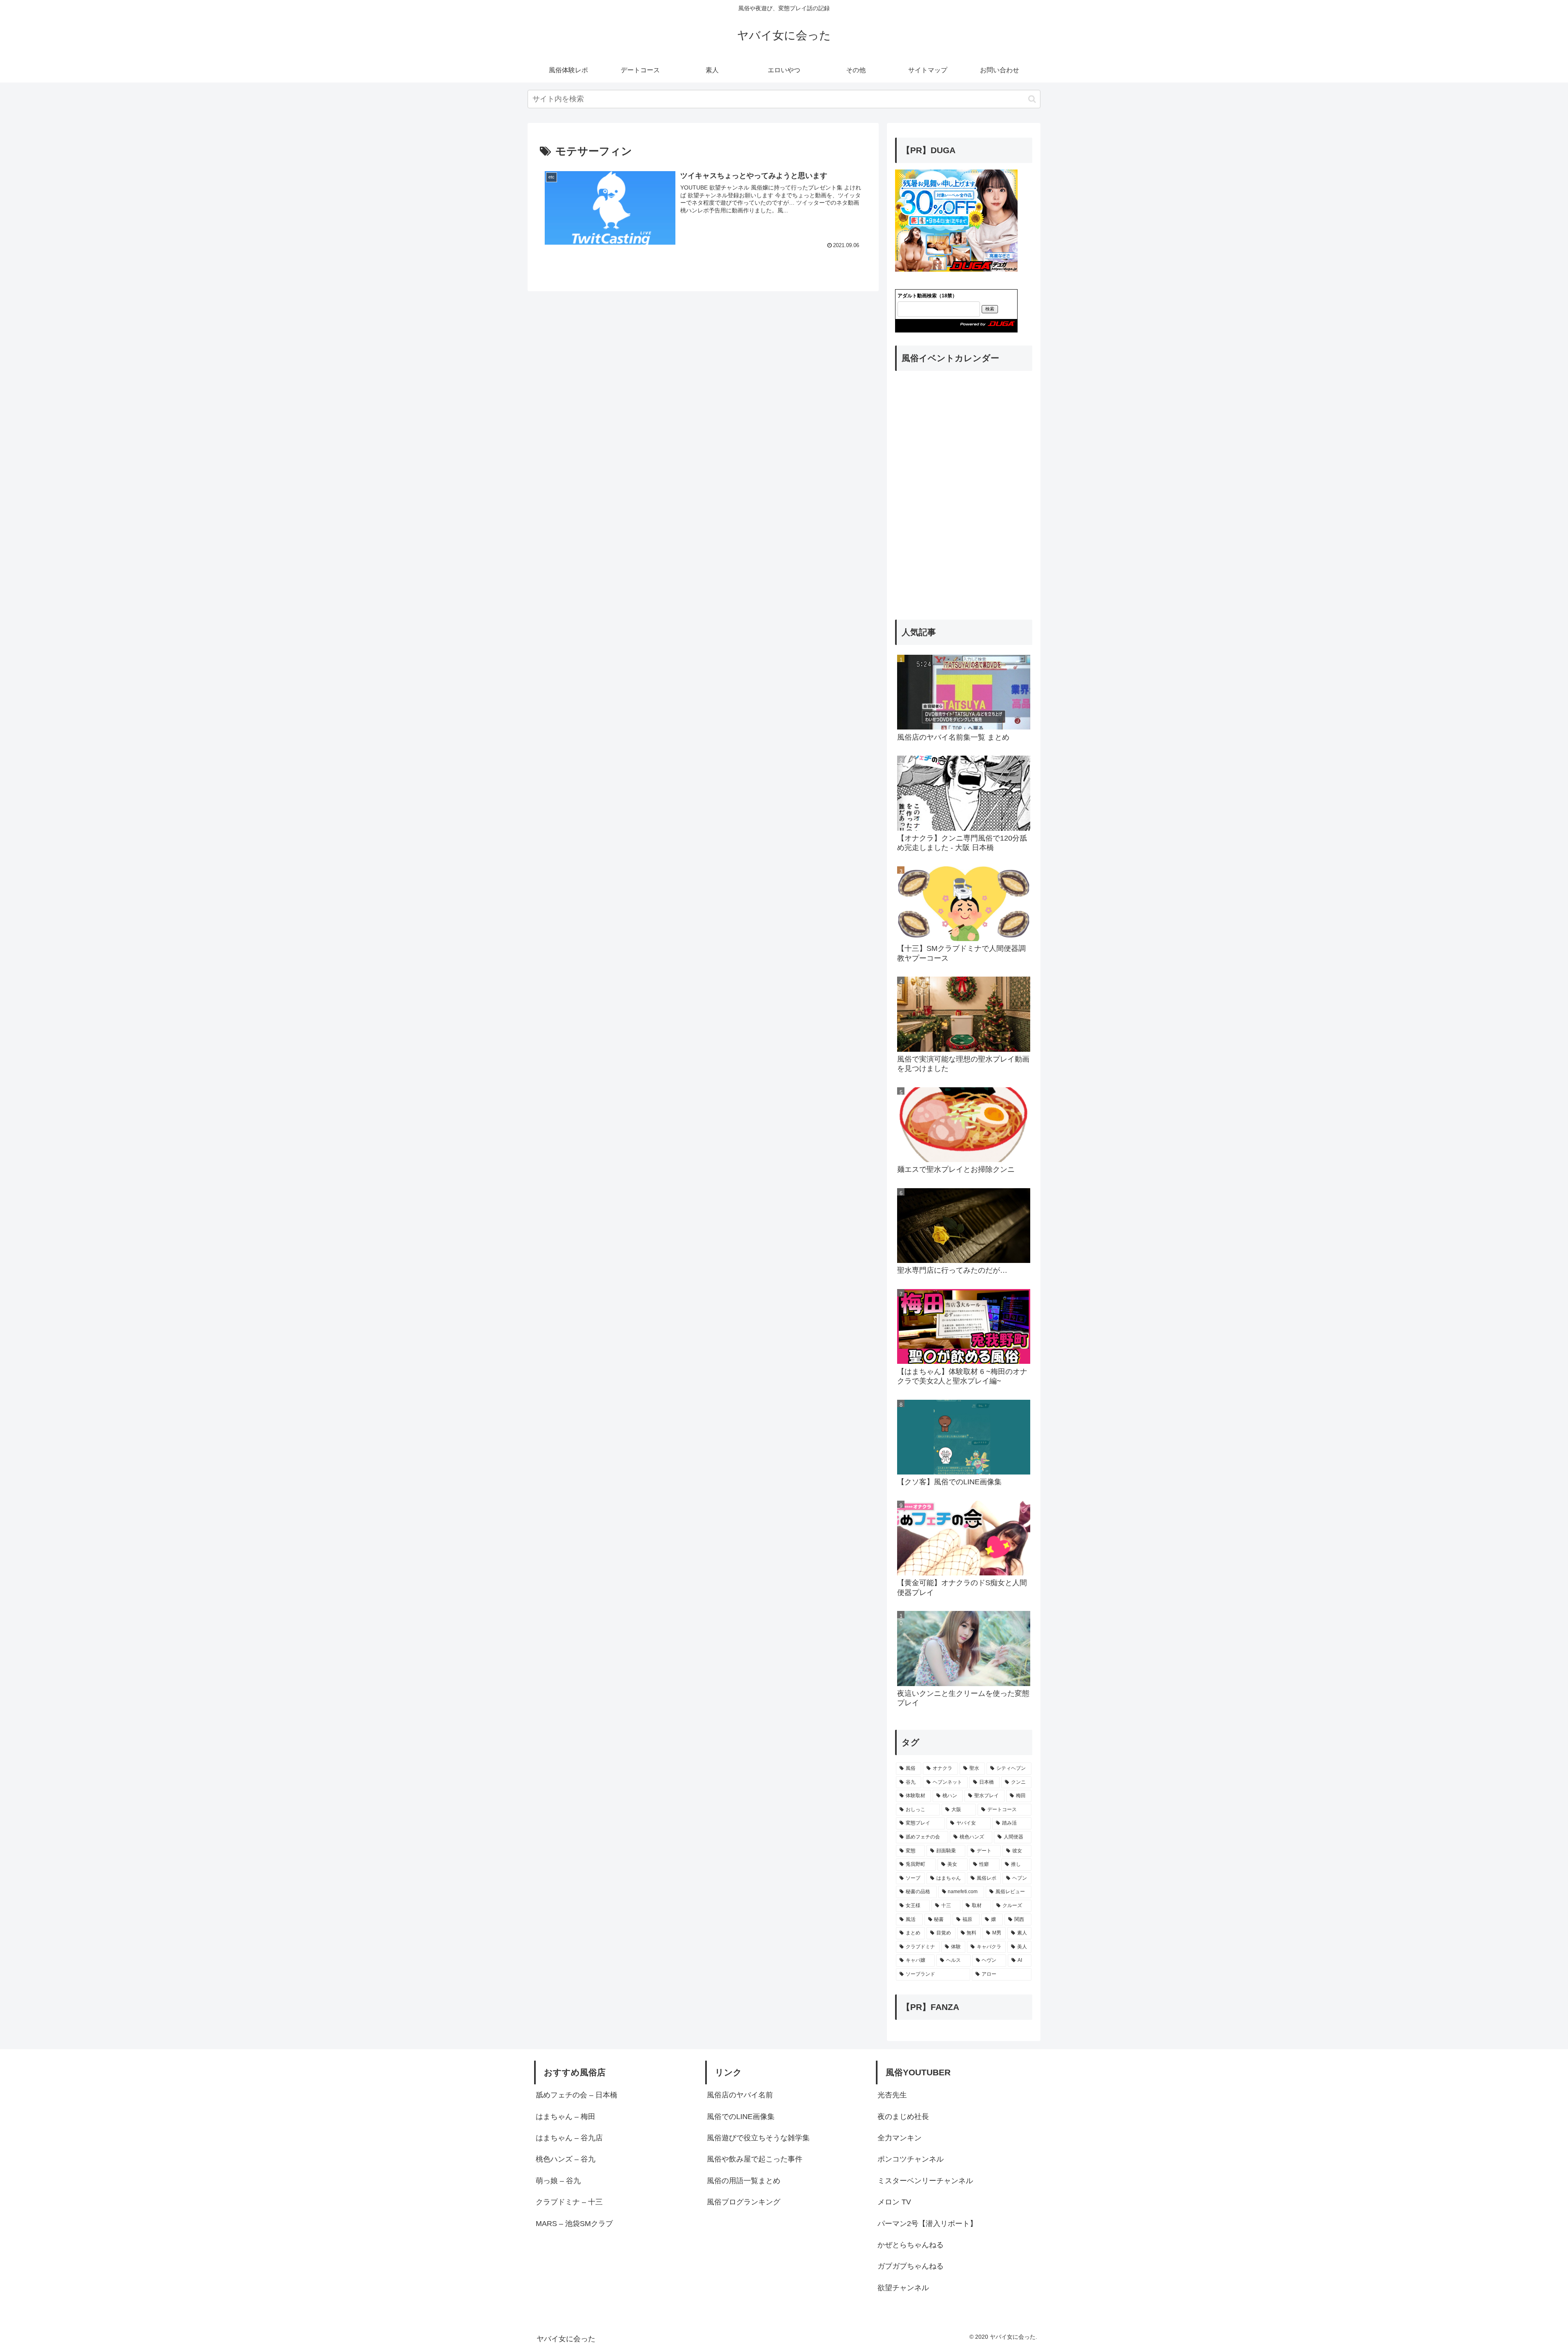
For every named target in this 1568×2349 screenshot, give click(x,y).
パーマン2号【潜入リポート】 (927, 2224)
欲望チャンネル (903, 2288)
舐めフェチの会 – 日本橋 (577, 2095)
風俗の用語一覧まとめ (744, 2181)
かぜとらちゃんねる (911, 2245)
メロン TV (894, 2202)
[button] (1032, 99)
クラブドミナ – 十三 (569, 2202)
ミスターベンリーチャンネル (925, 2181)
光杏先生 (892, 2095)
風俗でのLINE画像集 (741, 2117)
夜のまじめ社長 (903, 2117)
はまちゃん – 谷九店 (569, 2138)
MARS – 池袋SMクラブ (578, 2224)
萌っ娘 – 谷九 (558, 2181)
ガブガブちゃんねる (911, 2266)
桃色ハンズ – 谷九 (566, 2159)
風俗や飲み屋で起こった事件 (755, 2159)
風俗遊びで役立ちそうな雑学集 (758, 2138)
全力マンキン (900, 2138)
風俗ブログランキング (744, 2202)
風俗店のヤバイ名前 (740, 2095)
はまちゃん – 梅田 (566, 2117)
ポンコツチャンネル (911, 2159)
